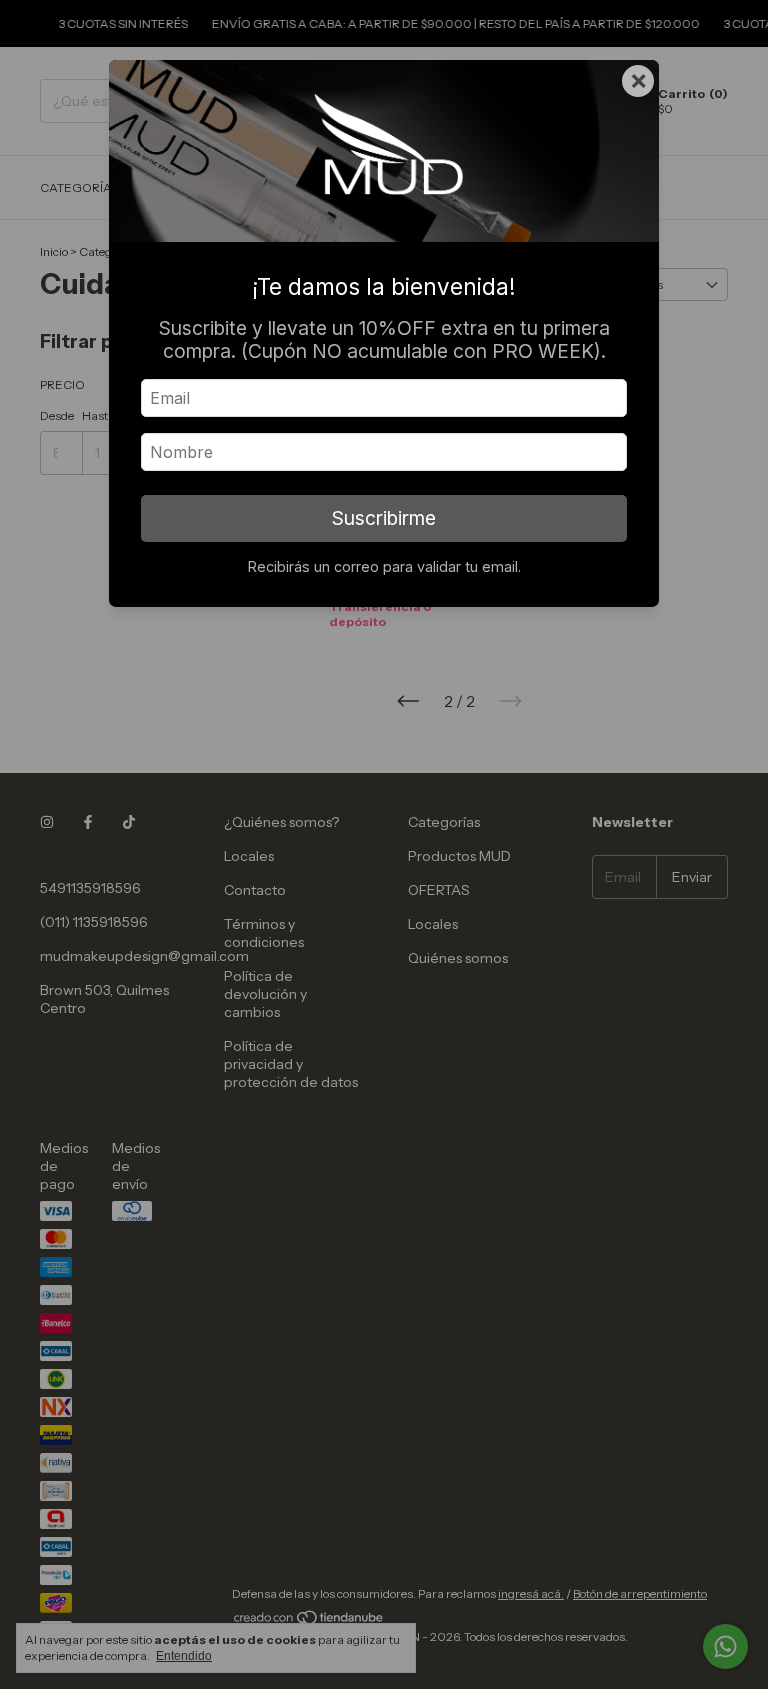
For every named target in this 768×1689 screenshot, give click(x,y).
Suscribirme (384, 518)
